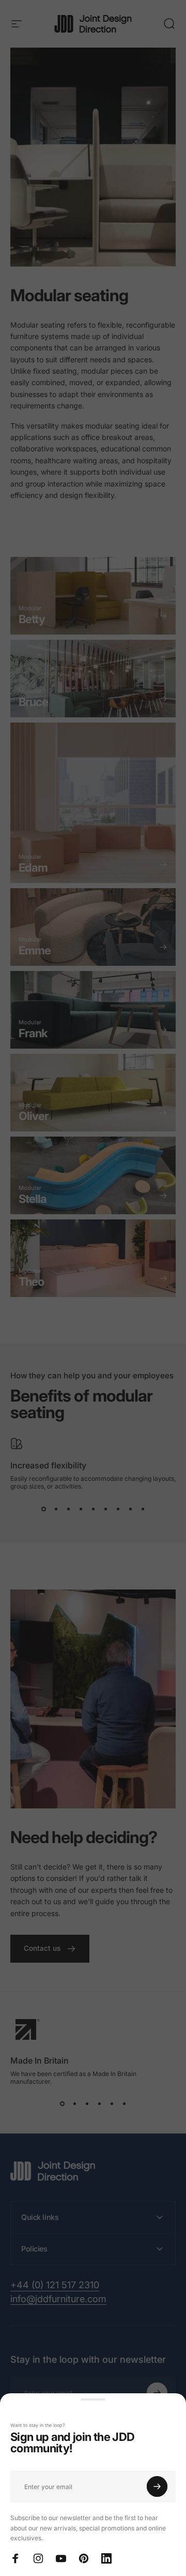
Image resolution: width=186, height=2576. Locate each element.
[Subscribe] (157, 2486)
